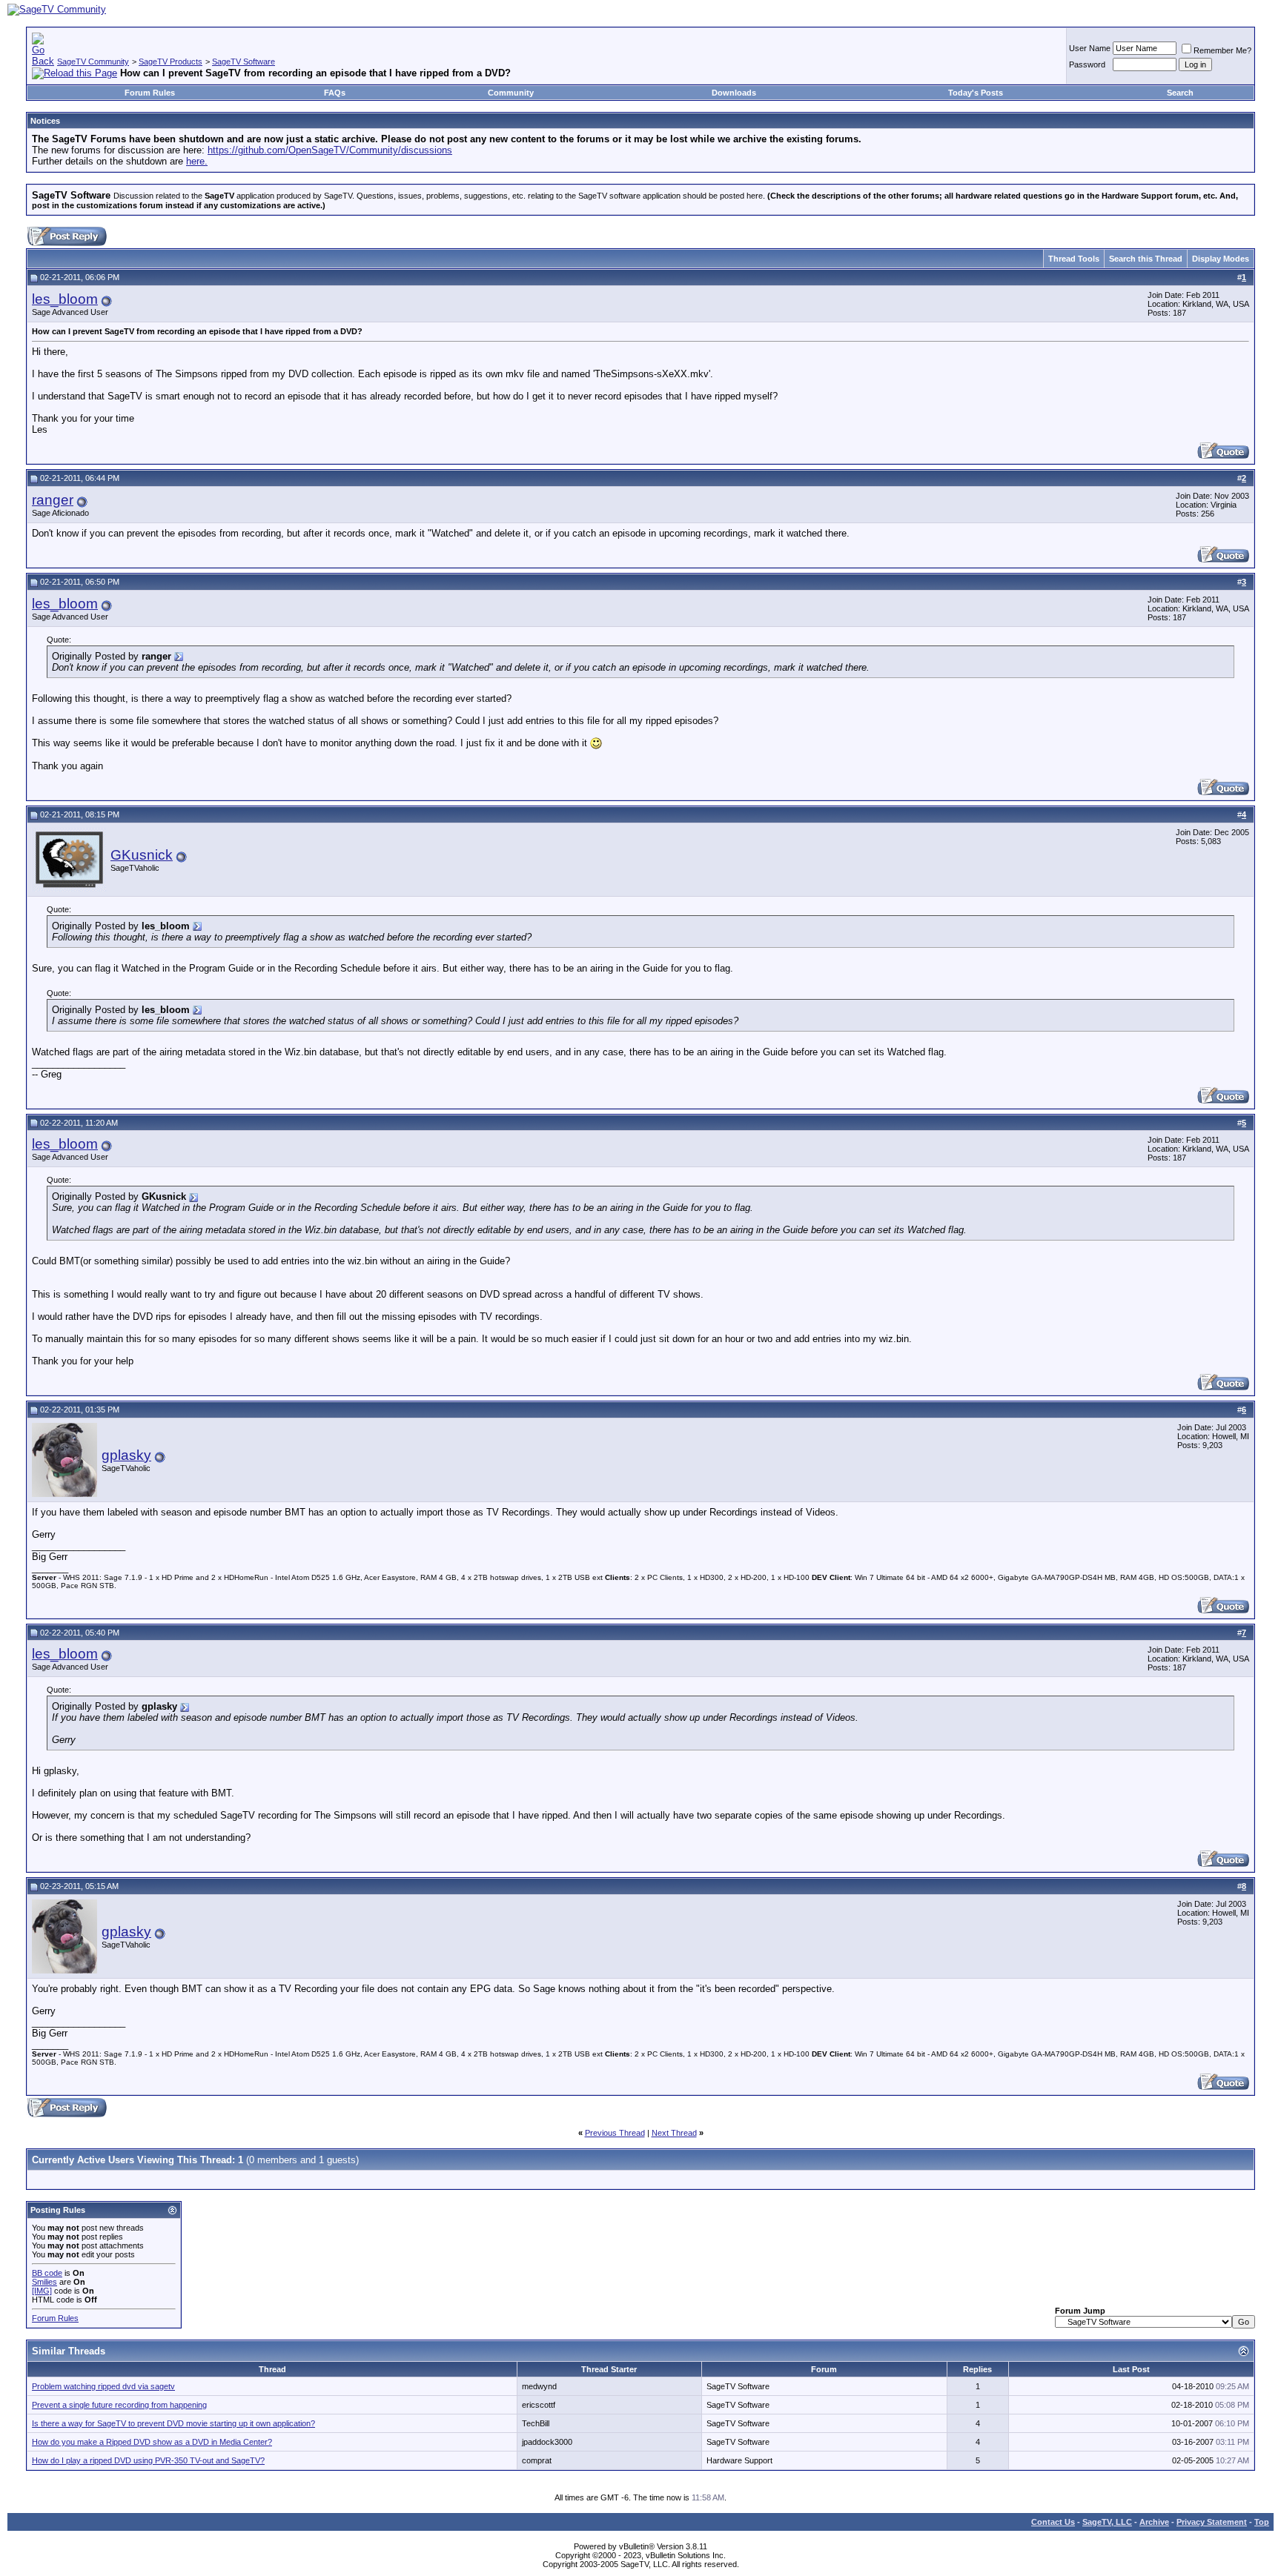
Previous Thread (615, 2133)
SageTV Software (244, 62)
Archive (1154, 2522)
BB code (47, 2273)
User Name (1090, 48)
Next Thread (674, 2133)
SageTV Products (171, 62)
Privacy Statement (1212, 2522)
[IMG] (42, 2291)
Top (1262, 2522)
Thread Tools (1074, 259)
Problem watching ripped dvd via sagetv (103, 2386)
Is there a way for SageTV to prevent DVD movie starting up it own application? (173, 2423)
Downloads (734, 93)
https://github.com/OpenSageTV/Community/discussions (330, 150)
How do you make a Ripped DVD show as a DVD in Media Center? (152, 2442)
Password (1087, 64)
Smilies (44, 2282)
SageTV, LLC (1107, 2522)
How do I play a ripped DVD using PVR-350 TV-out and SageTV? (148, 2460)
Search (1180, 93)
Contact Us (1053, 2522)
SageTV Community (93, 62)
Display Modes (1221, 259)
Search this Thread (1146, 259)
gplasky (126, 1455)
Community (511, 93)
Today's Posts (976, 93)
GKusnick (142, 855)
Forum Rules (150, 93)
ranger (53, 500)
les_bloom (65, 299)
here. (197, 161)
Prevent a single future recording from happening (119, 2405)
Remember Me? (1222, 50)
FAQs (335, 93)
